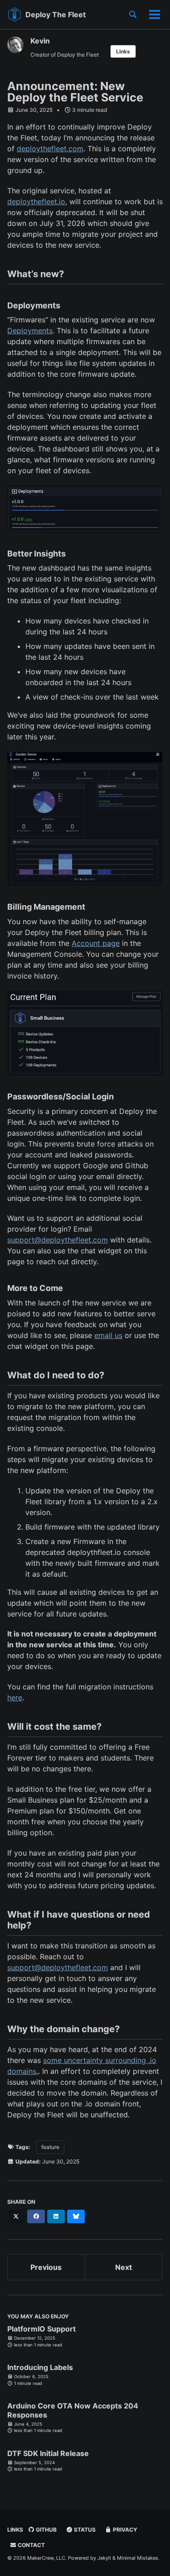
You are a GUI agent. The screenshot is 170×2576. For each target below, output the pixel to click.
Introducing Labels (40, 2367)
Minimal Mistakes (138, 2558)
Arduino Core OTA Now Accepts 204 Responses (73, 2410)
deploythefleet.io (36, 201)
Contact (31, 2545)
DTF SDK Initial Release (48, 2453)
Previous (46, 2267)
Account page (96, 943)
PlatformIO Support (41, 2329)
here (15, 1698)
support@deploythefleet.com (58, 1240)
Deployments (30, 331)
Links (123, 51)
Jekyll (104, 2558)
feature (50, 2147)
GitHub (46, 2530)
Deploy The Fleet (56, 14)
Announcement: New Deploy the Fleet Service (75, 92)
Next (124, 2267)
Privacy (124, 2530)
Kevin (40, 41)
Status (84, 2530)
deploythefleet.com (50, 149)
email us (108, 1335)
